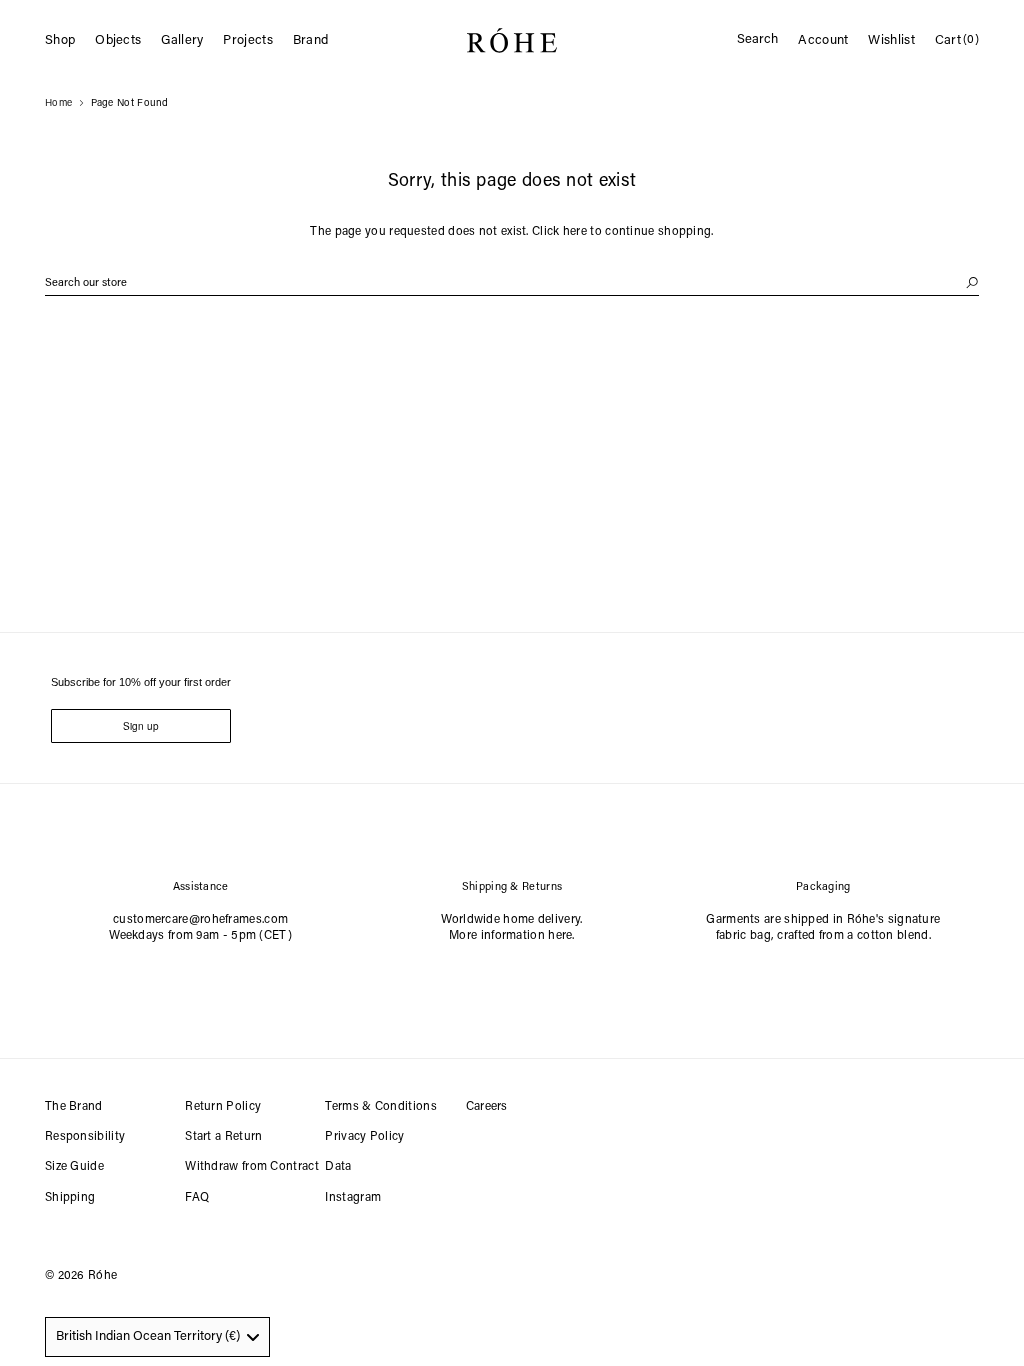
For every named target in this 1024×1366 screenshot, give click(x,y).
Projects (247, 40)
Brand (311, 40)
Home (58, 104)
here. (561, 936)
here (575, 232)
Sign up (141, 726)
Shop (60, 40)
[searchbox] (512, 283)
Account (823, 40)
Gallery (182, 40)
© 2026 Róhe (81, 1276)
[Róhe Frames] (512, 44)
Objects (118, 40)
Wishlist (891, 40)
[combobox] (157, 1337)
